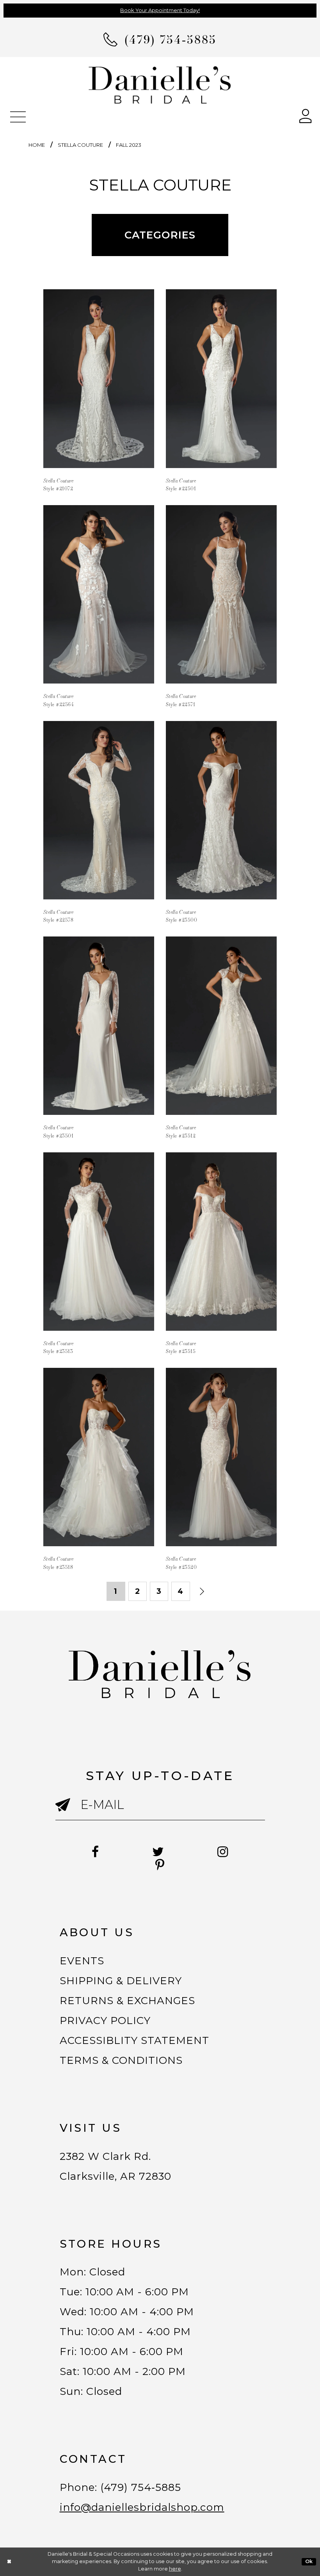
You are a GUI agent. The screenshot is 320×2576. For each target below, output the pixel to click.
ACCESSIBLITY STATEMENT (135, 2040)
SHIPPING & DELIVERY (121, 1981)
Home (37, 145)
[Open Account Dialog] (306, 115)
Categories (160, 235)
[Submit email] (68, 1812)
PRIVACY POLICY (105, 2021)
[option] (99, 385)
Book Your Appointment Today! (160, 10)
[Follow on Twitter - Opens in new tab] (158, 1852)
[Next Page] (202, 1592)
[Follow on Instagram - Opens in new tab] (223, 1852)
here (175, 2569)
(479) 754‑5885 (141, 2487)
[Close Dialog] (9, 2562)
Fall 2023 (129, 145)
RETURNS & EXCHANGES (128, 2001)
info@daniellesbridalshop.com (142, 2507)
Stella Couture (80, 145)
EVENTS (82, 1961)
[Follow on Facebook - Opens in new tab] (95, 1852)
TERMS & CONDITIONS (121, 2060)
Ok (309, 2561)
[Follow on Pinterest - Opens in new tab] (160, 1865)
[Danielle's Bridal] (160, 85)
